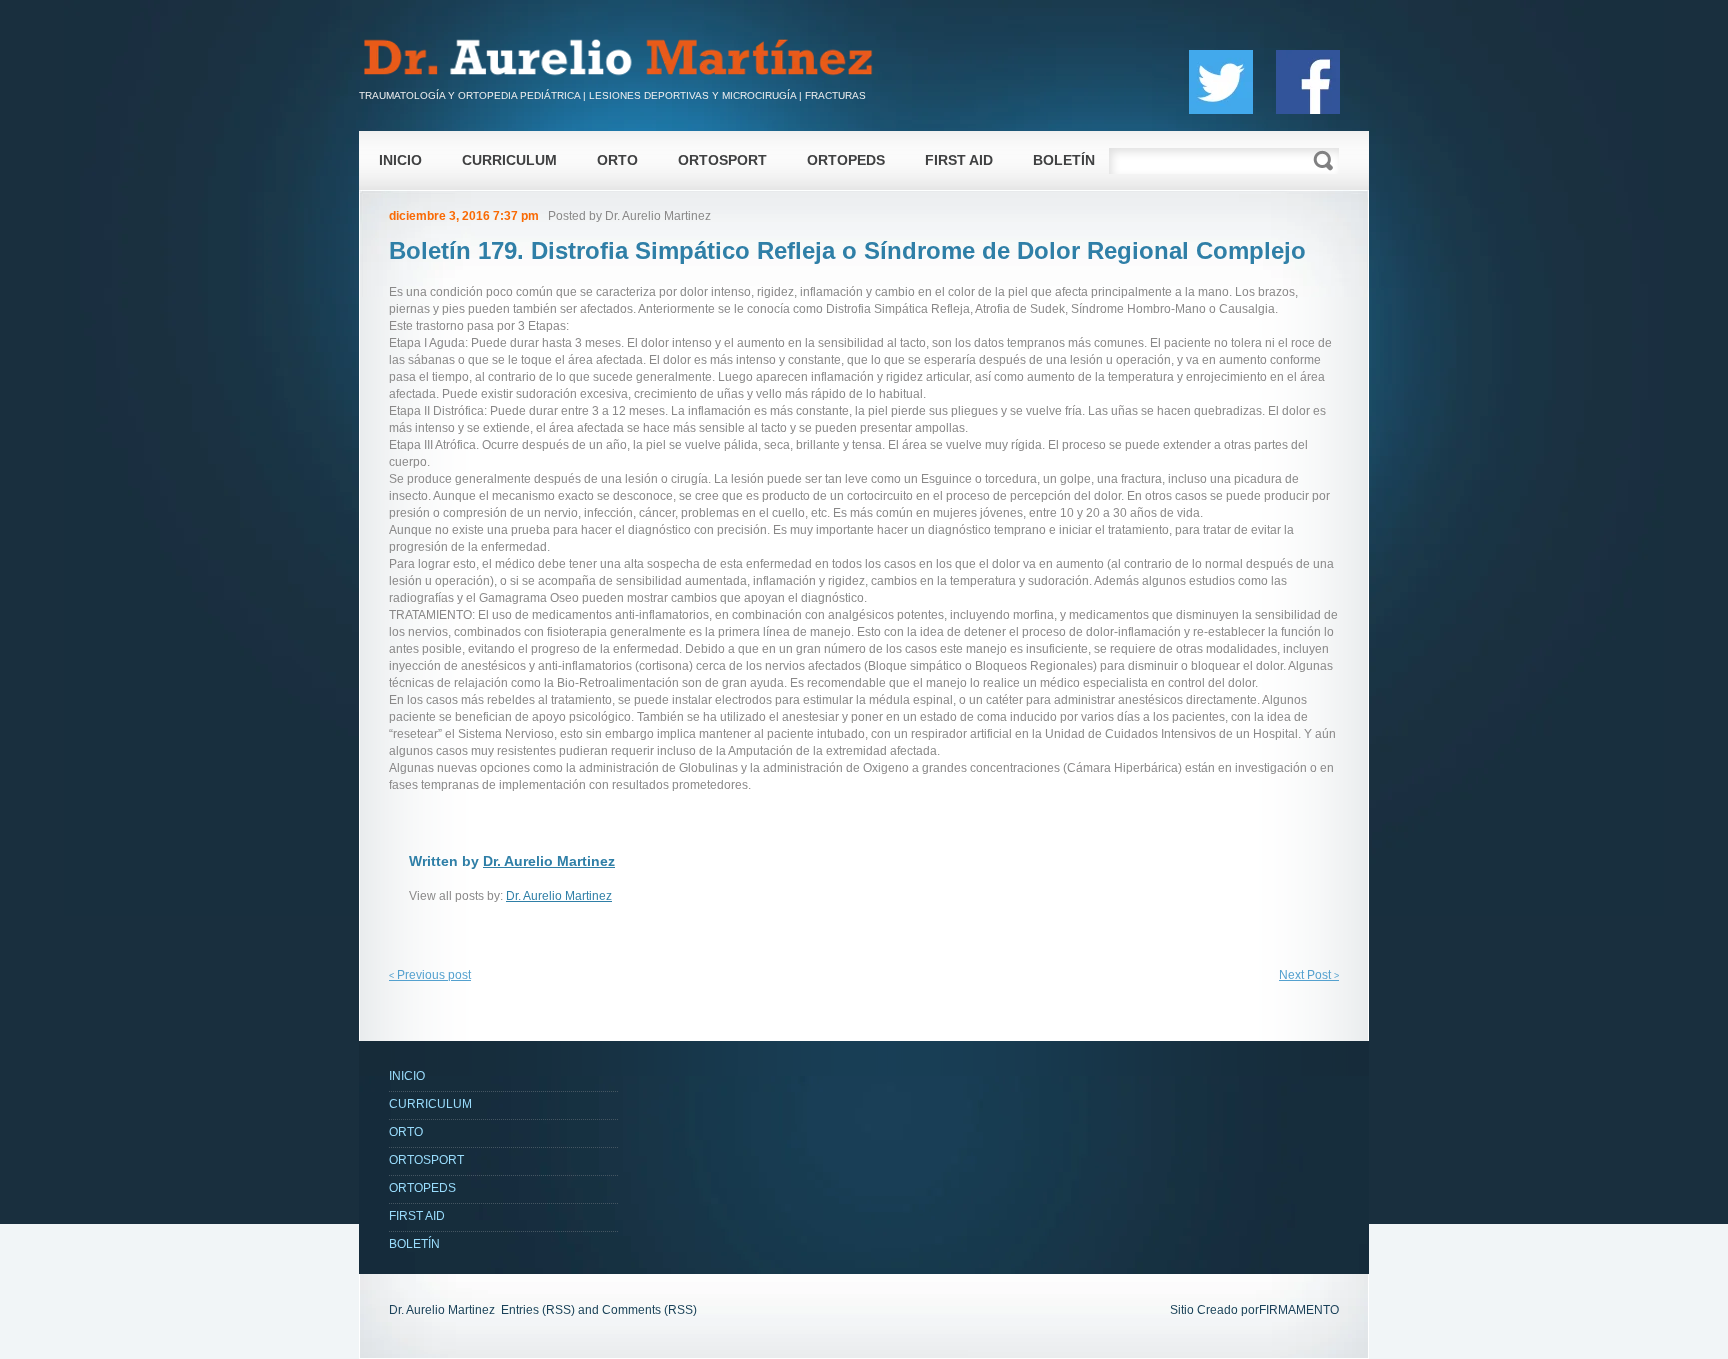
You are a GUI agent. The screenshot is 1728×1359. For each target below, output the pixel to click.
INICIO (400, 160)
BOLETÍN (1064, 160)
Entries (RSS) (538, 1310)
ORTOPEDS (846, 160)
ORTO (617, 160)
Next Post (1309, 975)
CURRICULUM (509, 160)
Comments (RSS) (649, 1310)
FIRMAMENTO (1299, 1310)
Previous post (430, 975)
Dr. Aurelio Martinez (658, 216)
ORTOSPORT (722, 160)
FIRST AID (959, 160)
